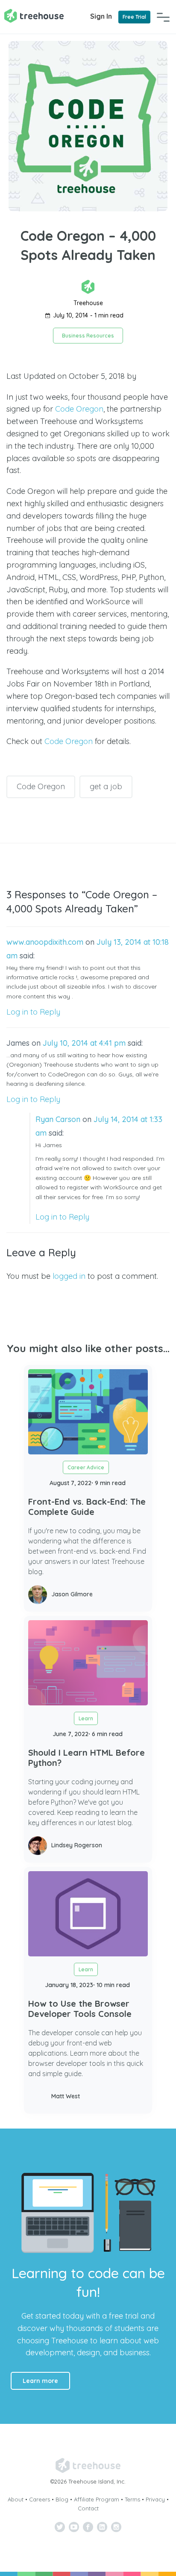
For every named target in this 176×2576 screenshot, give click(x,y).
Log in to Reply (33, 1012)
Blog (62, 2499)
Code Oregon (79, 409)
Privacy (155, 2499)
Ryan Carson (58, 1119)
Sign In (101, 16)
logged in (69, 1276)
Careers (40, 2499)
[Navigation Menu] (163, 17)
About (16, 2499)
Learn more (40, 2381)
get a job (106, 786)
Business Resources (88, 336)
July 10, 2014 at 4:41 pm (84, 1043)
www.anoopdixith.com (45, 942)
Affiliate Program (97, 2499)
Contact (88, 2508)
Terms (132, 2499)
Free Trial (134, 17)
